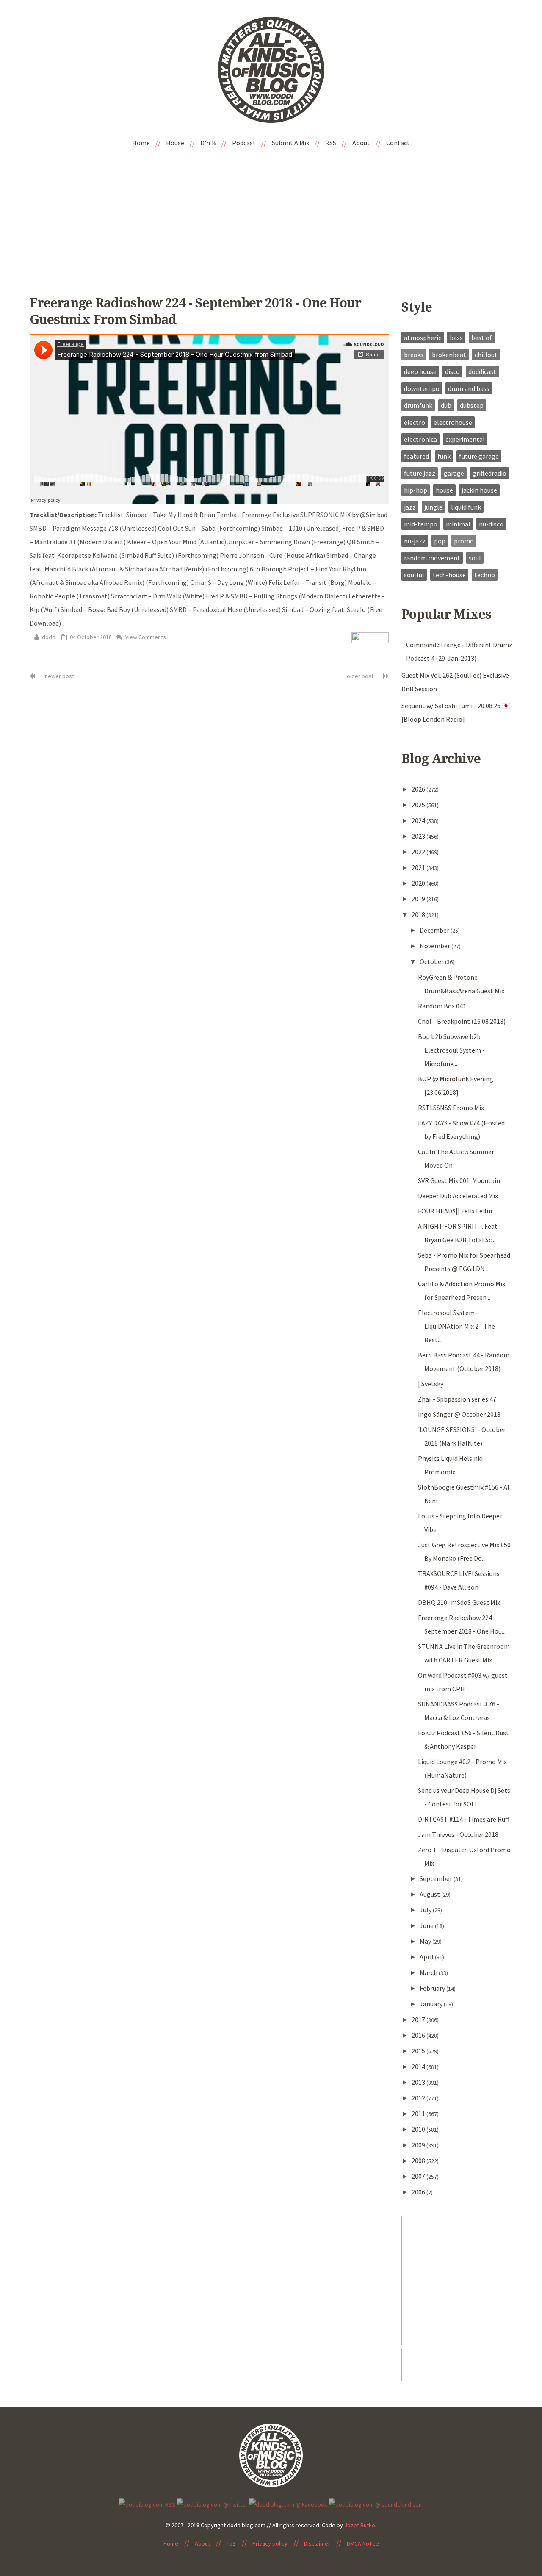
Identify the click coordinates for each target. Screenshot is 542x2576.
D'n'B (208, 143)
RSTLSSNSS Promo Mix (451, 1108)
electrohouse (453, 422)
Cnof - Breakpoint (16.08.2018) (462, 1021)
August (430, 1894)
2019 (419, 899)
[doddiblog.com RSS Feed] (147, 2504)
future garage (479, 456)
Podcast (244, 143)
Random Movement (432, 558)
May (426, 1941)
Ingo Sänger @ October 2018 (459, 1414)
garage (454, 473)
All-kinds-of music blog (271, 73)
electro (415, 422)
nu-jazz (415, 541)
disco (452, 371)
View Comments (145, 637)
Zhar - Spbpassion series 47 (457, 1399)
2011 (419, 2113)
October (432, 961)
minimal (458, 524)
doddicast (482, 371)
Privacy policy (270, 2543)
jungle (433, 507)
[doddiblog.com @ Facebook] (288, 2504)
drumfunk (418, 405)
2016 (419, 2035)
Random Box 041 (442, 1006)
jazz (410, 507)
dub (446, 405)
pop (440, 541)
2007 (419, 2176)
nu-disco (491, 524)
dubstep (472, 405)
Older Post (361, 676)
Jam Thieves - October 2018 (458, 1834)
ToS (231, 2543)
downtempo (422, 388)
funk (444, 456)
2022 (419, 852)
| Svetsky (431, 1384)
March (429, 1972)
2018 (419, 914)
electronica (420, 439)
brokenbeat (449, 355)
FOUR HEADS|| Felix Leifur (455, 1211)
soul (475, 558)
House (175, 143)
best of (482, 338)
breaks (414, 355)
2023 (419, 836)
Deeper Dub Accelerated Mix (458, 1196)
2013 (419, 2082)
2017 (419, 2019)
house (444, 490)
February (433, 1988)
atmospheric (423, 338)
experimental (465, 439)
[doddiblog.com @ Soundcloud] (376, 2504)
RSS (331, 143)
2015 (419, 2051)
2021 (419, 867)
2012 (419, 2098)
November (436, 946)
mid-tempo (421, 524)
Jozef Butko (360, 2525)
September (437, 1878)
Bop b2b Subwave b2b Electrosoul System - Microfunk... (451, 1050)
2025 (419, 805)
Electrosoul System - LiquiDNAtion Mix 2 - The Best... (456, 1326)
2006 (419, 2192)
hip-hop (416, 490)
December (435, 930)
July (426, 1910)
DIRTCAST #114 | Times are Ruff (463, 1819)
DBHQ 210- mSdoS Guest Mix (459, 1602)
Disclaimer (317, 2543)
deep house (420, 371)
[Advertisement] (271, 216)
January (432, 2004)
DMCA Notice (363, 2543)
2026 (419, 789)
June (427, 1925)
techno (485, 575)
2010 (419, 2129)
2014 (419, 2066)
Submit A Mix (290, 143)
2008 (419, 2161)
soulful (414, 575)
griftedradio (489, 473)
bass (456, 338)
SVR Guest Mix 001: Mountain (459, 1180)
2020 (419, 883)
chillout (486, 355)
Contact (398, 143)
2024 (419, 820)
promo (464, 541)
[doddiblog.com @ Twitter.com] (212, 2504)
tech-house (449, 575)
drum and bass (469, 388)
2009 (419, 2145)
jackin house (479, 490)
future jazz (420, 473)
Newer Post (59, 676)
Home (141, 143)
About (361, 143)
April (427, 1957)
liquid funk (466, 507)
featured (416, 456)
